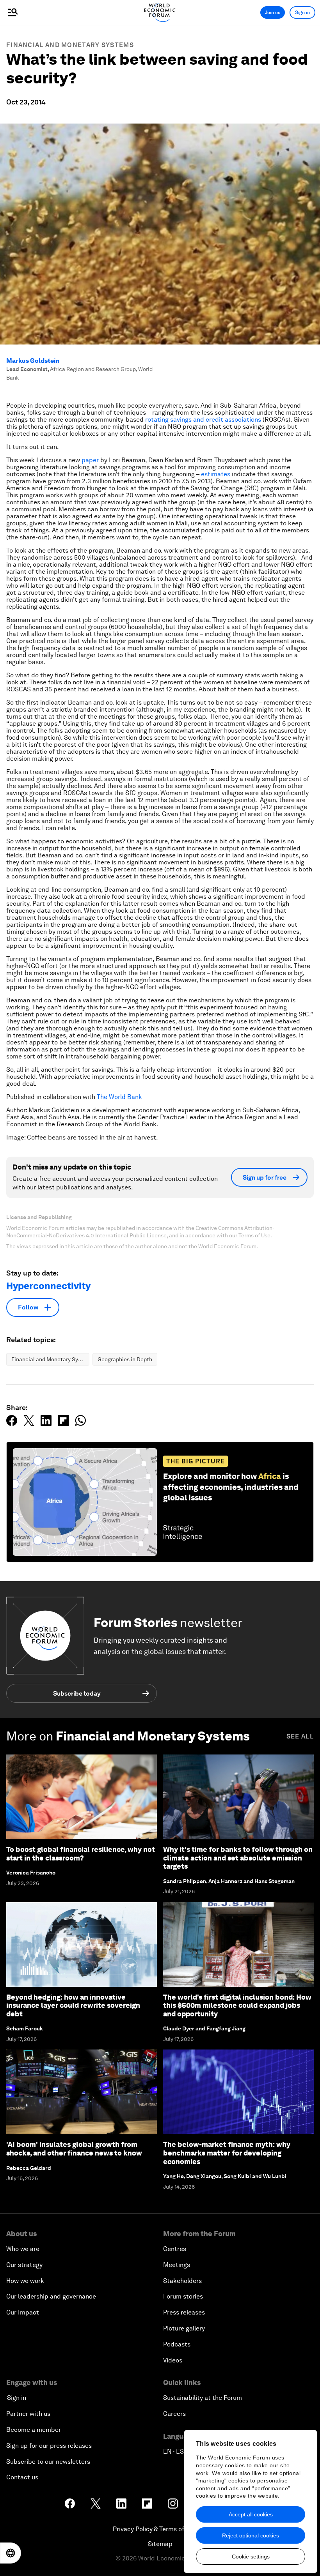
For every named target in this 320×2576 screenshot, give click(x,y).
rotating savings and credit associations (203, 420)
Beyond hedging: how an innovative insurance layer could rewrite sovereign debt (73, 2005)
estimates (216, 474)
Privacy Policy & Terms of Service (160, 2529)
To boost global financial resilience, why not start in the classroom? (81, 1854)
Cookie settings (251, 2557)
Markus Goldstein (33, 361)
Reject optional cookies (251, 2535)
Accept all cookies (251, 2514)
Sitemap (160, 2544)
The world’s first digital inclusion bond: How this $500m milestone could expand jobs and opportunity (237, 2005)
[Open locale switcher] (11, 2553)
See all (300, 1736)
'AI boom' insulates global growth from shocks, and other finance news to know (74, 2149)
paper (90, 460)
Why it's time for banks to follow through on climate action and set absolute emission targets (238, 1858)
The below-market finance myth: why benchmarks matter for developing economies (227, 2153)
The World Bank (119, 1097)
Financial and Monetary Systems (70, 45)
